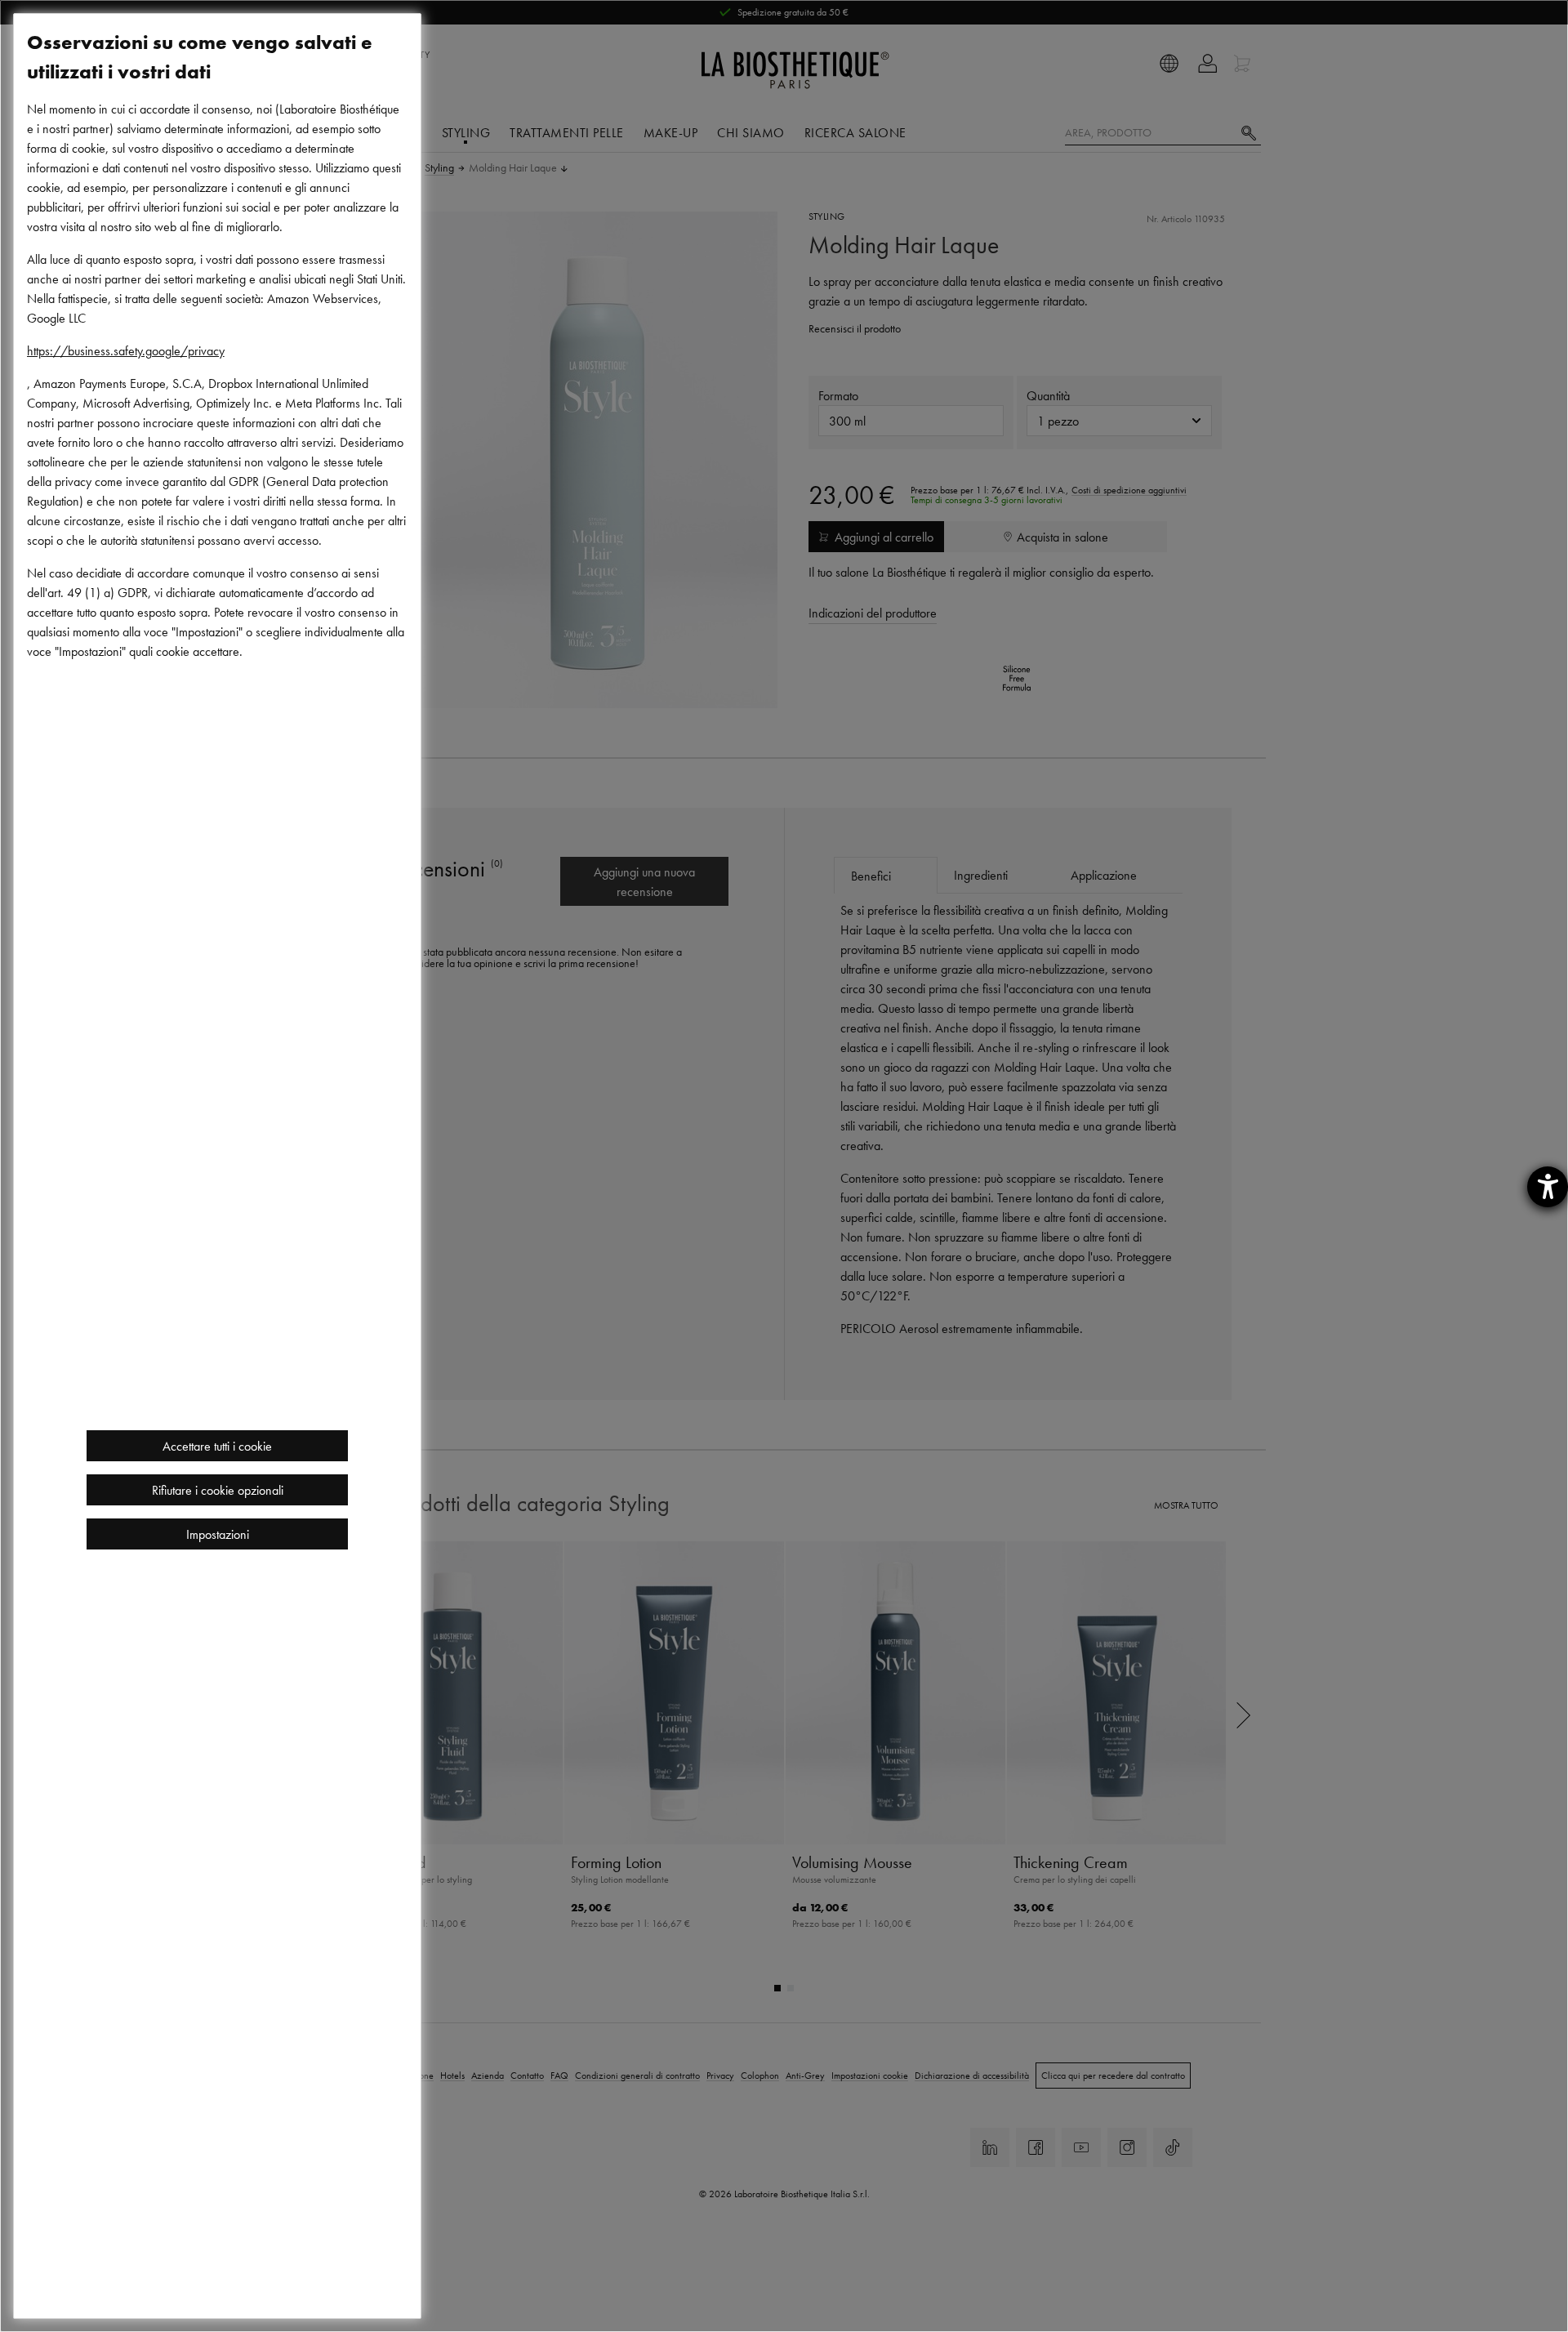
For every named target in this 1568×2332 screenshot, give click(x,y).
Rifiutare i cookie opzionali (218, 1490)
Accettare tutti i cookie (217, 1446)
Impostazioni (218, 1534)
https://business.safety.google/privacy (126, 350)
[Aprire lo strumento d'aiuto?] (1548, 1187)
